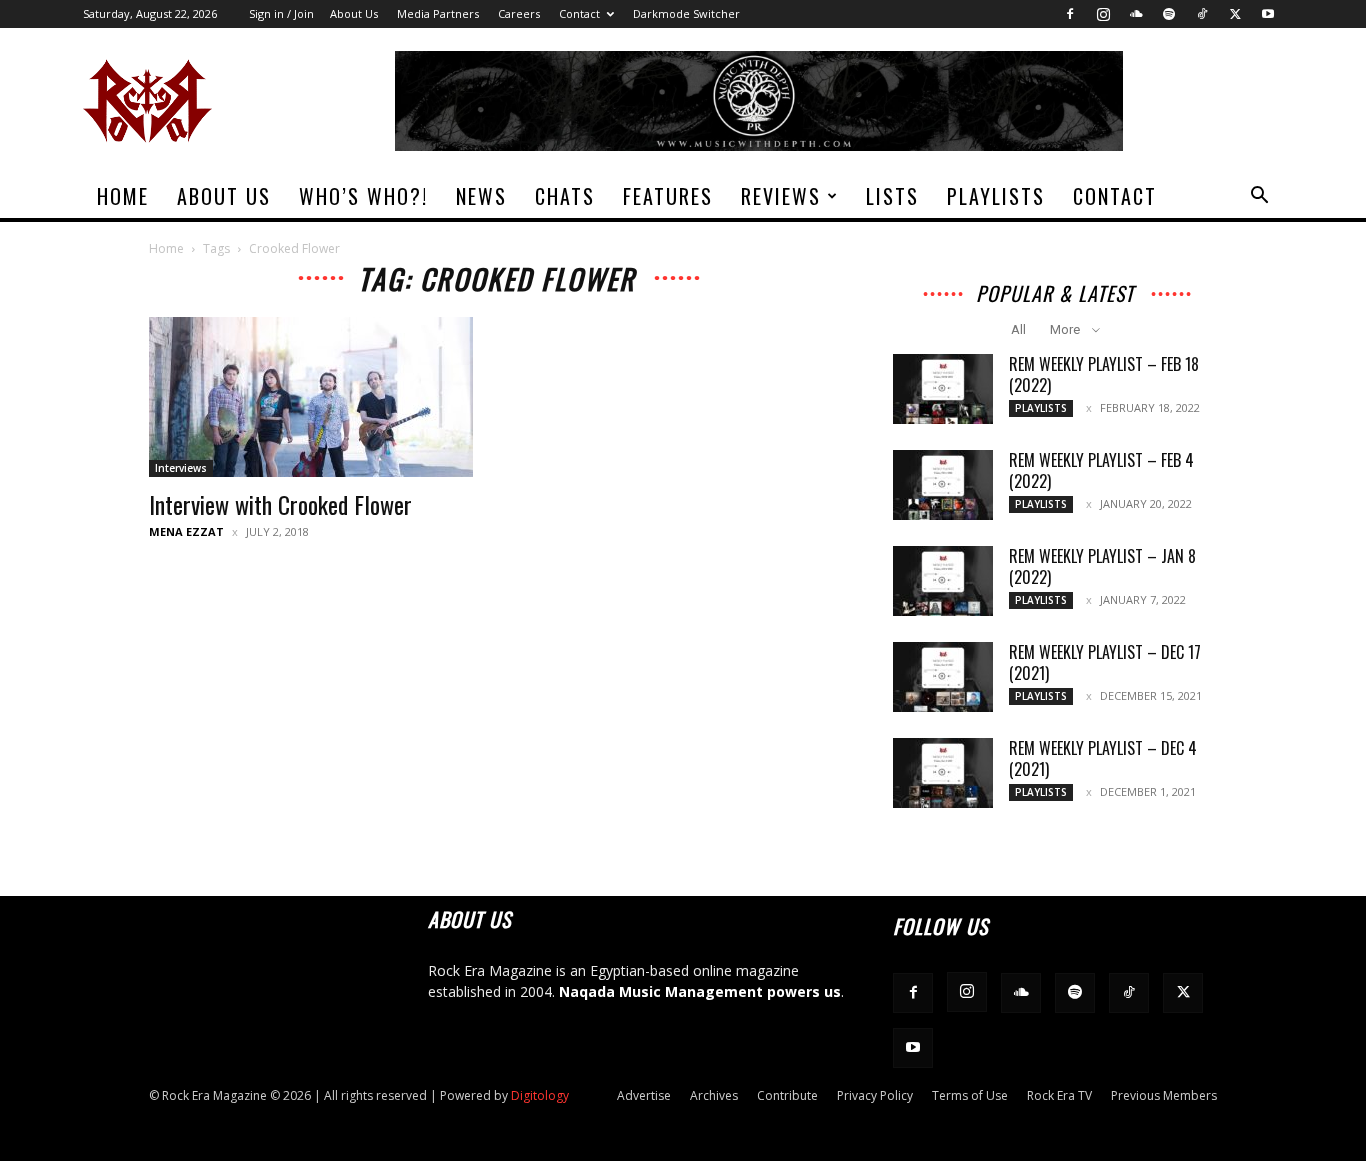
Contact (579, 13)
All (1018, 329)
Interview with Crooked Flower (280, 504)
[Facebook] (1070, 14)
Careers (519, 13)
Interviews (181, 468)
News (481, 196)
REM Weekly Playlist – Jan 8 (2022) (1102, 566)
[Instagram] (1103, 14)
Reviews (781, 196)
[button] (1259, 197)
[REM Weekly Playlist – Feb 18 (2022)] (943, 389)
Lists (892, 196)
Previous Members (1164, 1095)
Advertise (644, 1095)
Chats (565, 196)
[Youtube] (1268, 14)
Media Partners (438, 13)
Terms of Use (970, 1095)
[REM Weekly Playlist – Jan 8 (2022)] (943, 581)
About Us (354, 13)
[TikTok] (1202, 14)
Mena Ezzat (186, 531)
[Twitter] (1235, 14)
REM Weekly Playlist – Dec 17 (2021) (1105, 662)
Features (668, 196)
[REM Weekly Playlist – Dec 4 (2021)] (943, 773)
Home (123, 196)
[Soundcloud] (1136, 14)
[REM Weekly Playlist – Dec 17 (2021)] (943, 677)
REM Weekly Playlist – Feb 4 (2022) (1101, 470)
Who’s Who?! (363, 196)
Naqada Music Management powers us (700, 991)
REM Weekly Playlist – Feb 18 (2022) (1104, 374)
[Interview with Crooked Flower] (311, 397)
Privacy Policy (875, 1095)
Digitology (540, 1095)
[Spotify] (1169, 14)
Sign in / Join (281, 13)
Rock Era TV (1059, 1095)
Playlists (996, 196)
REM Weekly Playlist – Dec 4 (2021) (1103, 758)
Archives (714, 1095)
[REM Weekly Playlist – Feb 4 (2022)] (943, 485)
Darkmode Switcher (686, 13)
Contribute (787, 1095)
